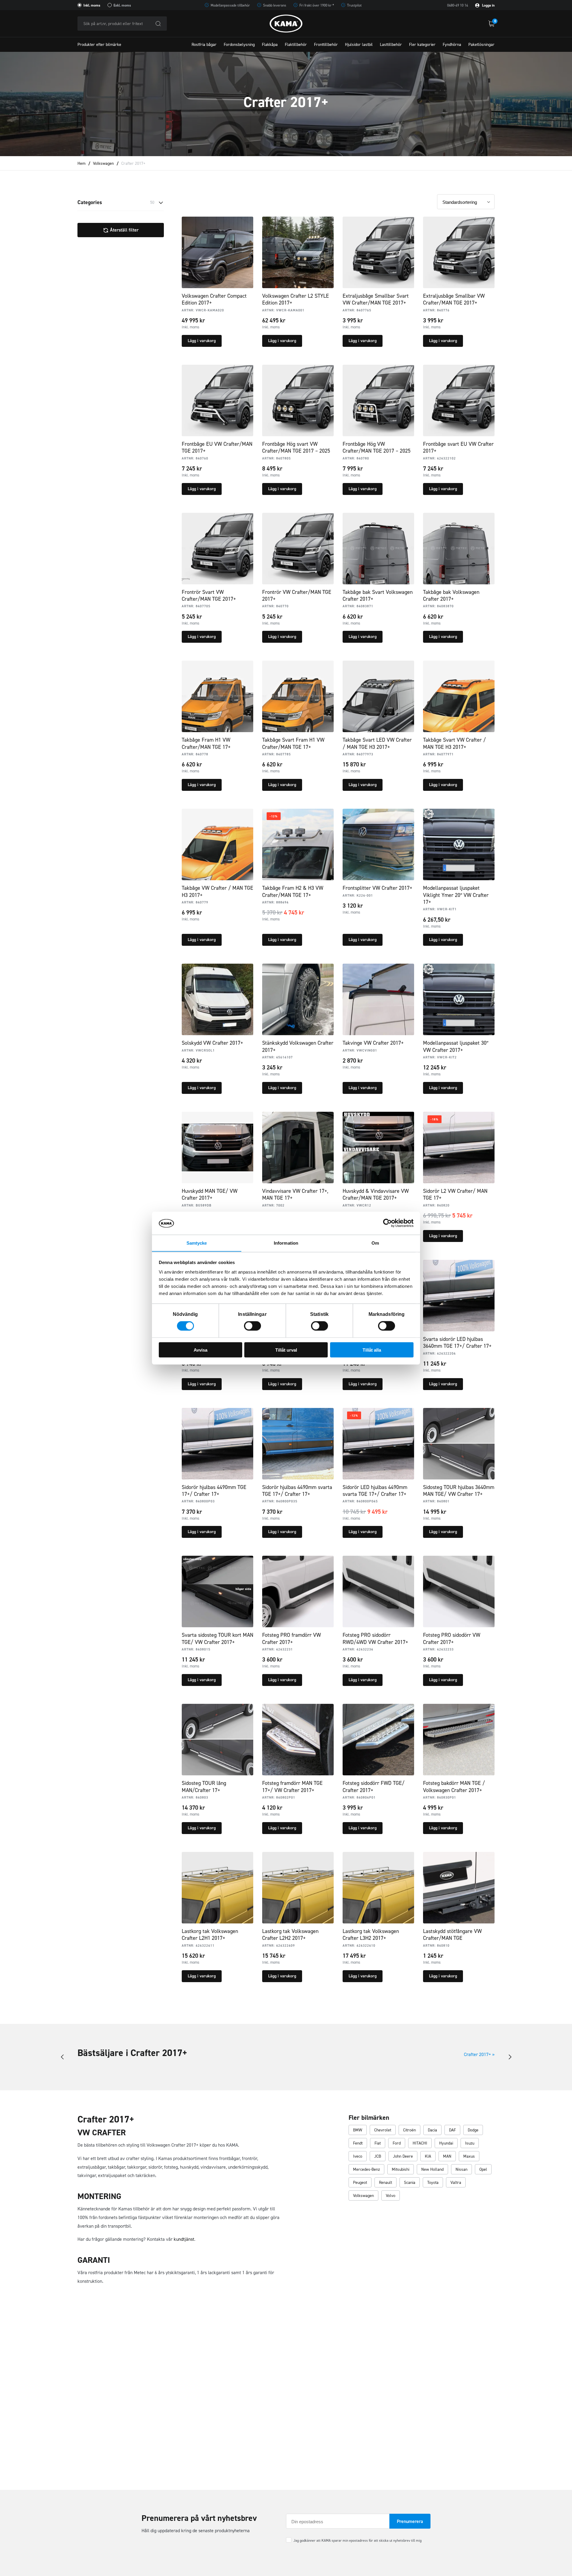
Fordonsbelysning (239, 45)
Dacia (432, 2130)
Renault (386, 2183)
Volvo (391, 2196)
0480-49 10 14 (458, 5)
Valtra (456, 2183)
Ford (397, 2143)
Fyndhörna (452, 45)
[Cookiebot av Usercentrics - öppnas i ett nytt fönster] (387, 1223)
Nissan (461, 2169)
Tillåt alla (372, 1350)
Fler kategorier (422, 45)
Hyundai (446, 2143)
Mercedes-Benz (366, 2169)
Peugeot (360, 2183)
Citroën (409, 2130)
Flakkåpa (270, 45)
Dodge (473, 2130)
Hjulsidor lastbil (359, 45)
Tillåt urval (286, 1350)
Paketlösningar (481, 45)
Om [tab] (375, 1243)
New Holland (432, 2169)
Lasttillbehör (391, 45)
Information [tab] (286, 1243)
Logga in (488, 5)
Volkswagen (103, 163)
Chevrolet (383, 2130)
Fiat (378, 2143)
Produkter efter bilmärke (99, 45)
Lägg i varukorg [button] (202, 341)
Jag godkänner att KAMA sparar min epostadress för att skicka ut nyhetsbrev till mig (357, 2541)
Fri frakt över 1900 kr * (317, 5)
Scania (410, 2183)
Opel (483, 2169)
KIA (428, 2156)
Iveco (358, 2156)
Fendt (358, 2143)
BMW (358, 2130)
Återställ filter (124, 230)
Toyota (433, 2183)
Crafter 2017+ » (479, 2054)
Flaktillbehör (296, 45)
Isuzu (470, 2143)
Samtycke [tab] (197, 1243)
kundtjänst (184, 2239)
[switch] (252, 1326)
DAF (452, 2130)
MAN (447, 2156)
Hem (81, 163)
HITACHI (420, 2143)
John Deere (403, 2156)
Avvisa (200, 1350)
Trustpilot (354, 5)
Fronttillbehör (326, 45)
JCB (378, 2156)
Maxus (469, 2156)
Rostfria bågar (204, 45)
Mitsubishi (401, 2169)
